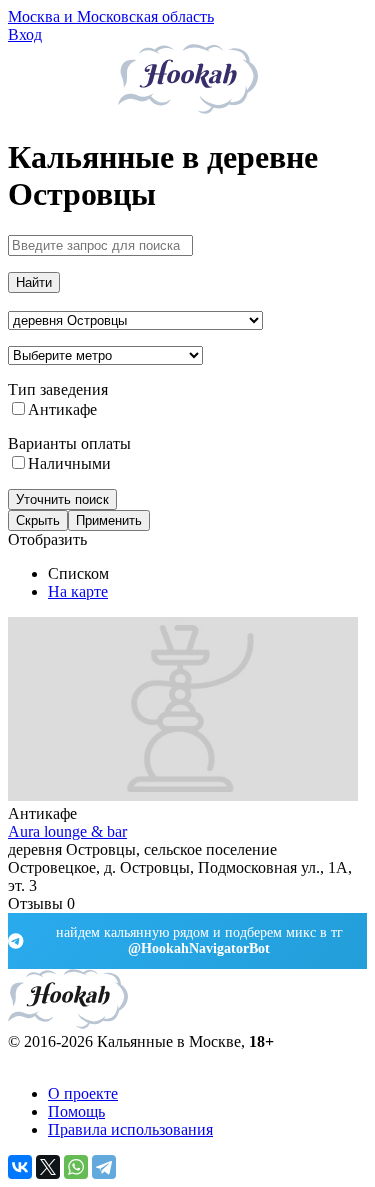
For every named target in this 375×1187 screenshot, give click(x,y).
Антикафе (62, 409)
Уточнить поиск (62, 499)
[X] (48, 1167)
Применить (109, 520)
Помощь (76, 1111)
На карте (78, 591)
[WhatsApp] (76, 1167)
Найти (34, 282)
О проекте (83, 1093)
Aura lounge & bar (67, 831)
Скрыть (38, 520)
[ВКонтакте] (20, 1167)
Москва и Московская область (111, 16)
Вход (25, 34)
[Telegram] (104, 1167)
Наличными (69, 463)
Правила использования (130, 1129)
